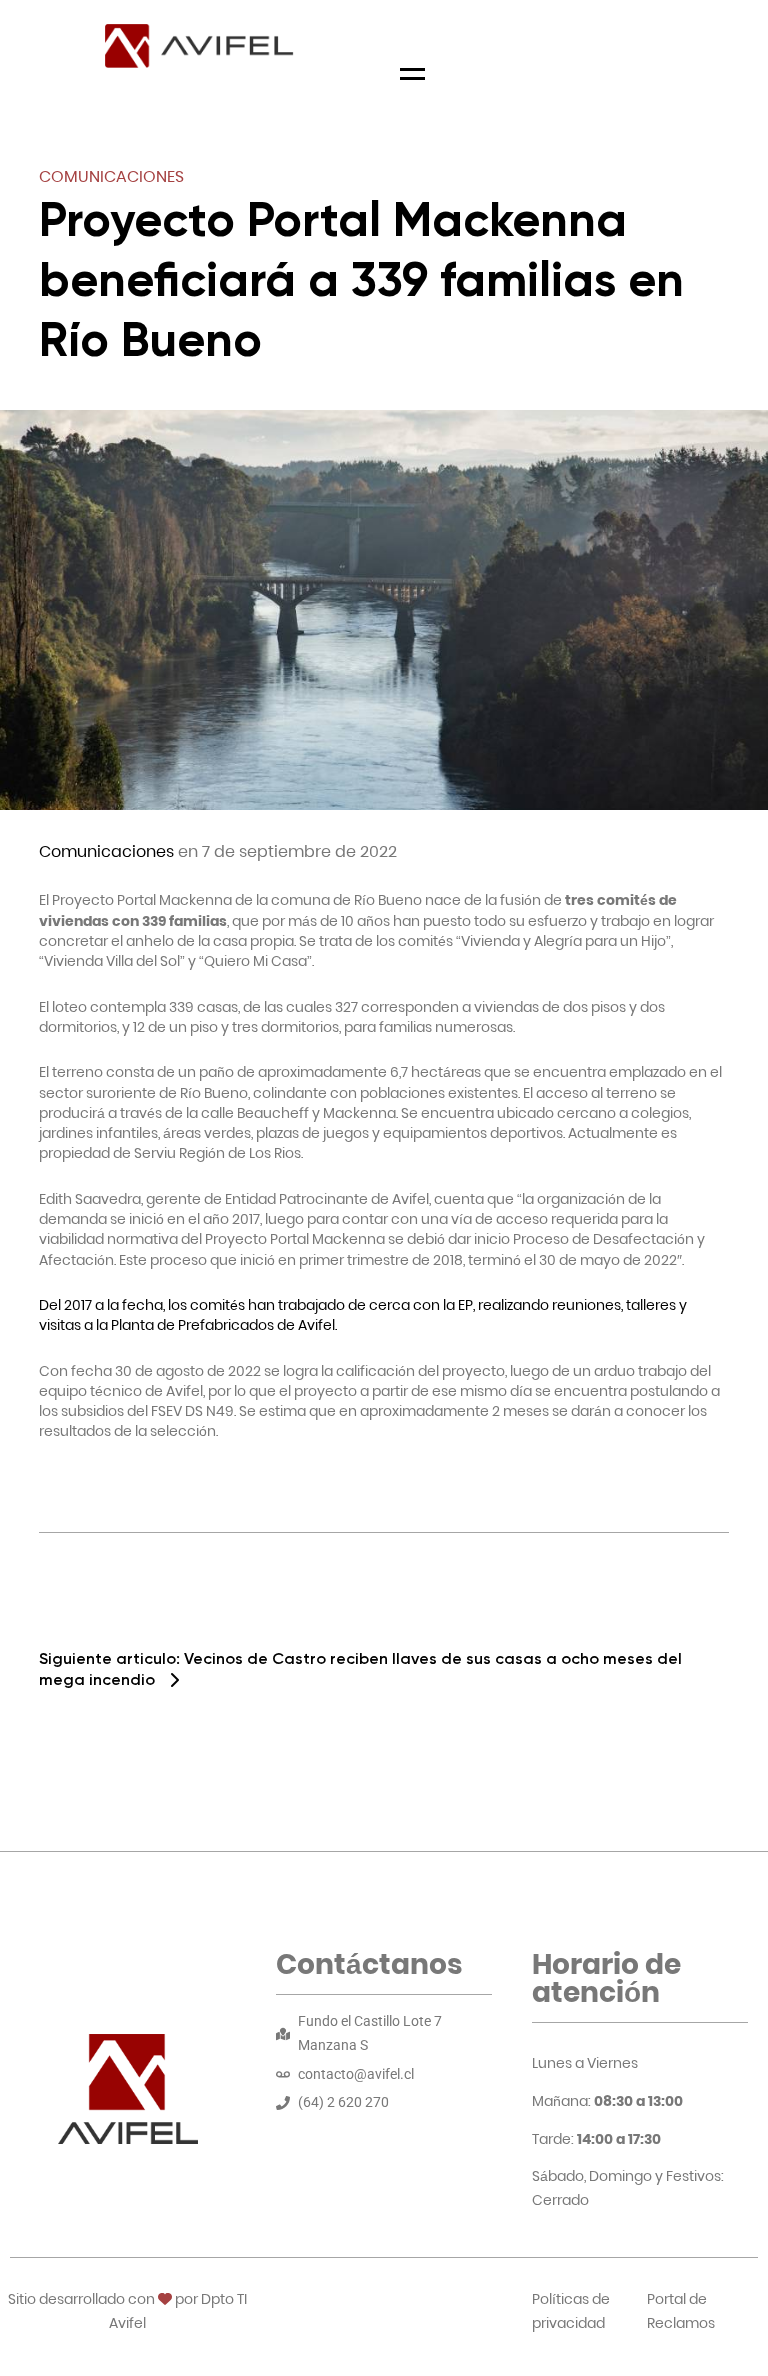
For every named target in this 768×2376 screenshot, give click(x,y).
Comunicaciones (111, 176)
